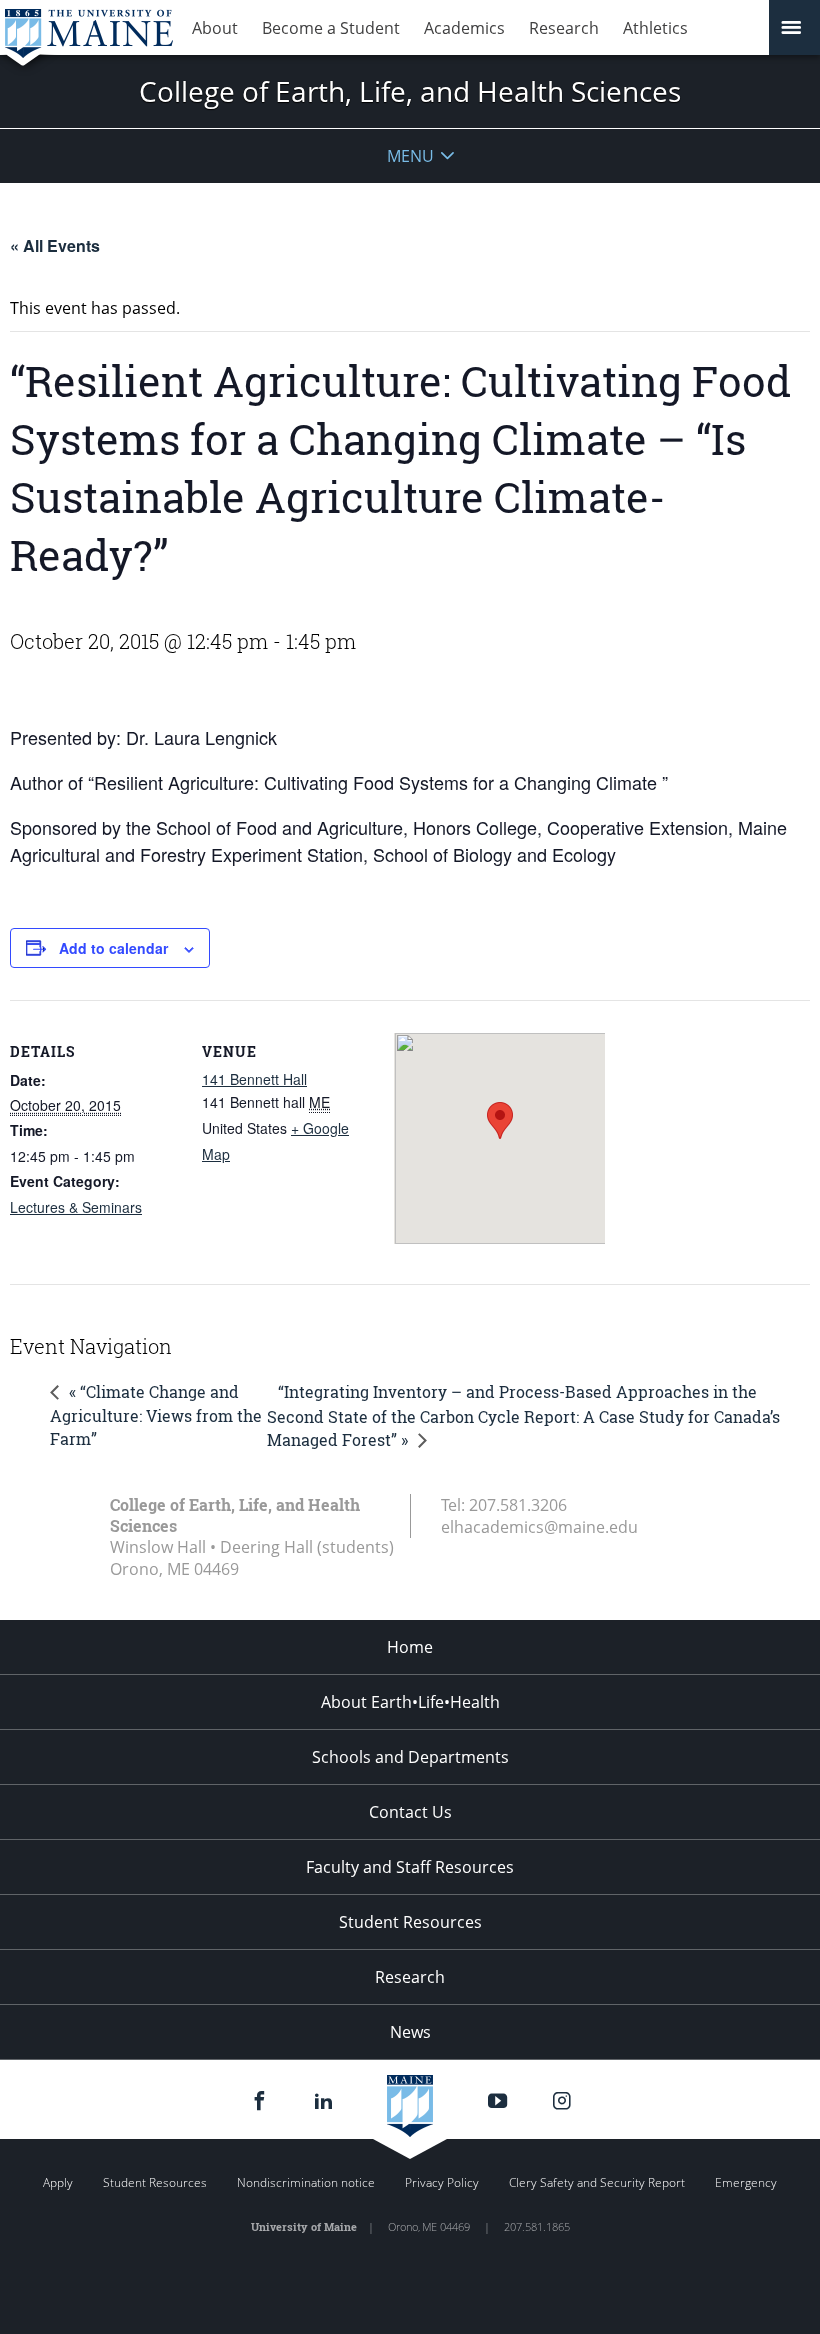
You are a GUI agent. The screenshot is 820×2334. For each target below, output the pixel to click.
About (215, 28)
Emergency (746, 2182)
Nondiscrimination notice (306, 2182)
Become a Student (331, 28)
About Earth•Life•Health (410, 1702)
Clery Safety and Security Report (597, 2182)
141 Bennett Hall (254, 1079)
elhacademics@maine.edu (539, 1527)
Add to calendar (113, 948)
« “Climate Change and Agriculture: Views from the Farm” (156, 1414)
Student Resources (410, 1922)
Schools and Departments (410, 1757)
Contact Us (410, 1812)
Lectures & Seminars (76, 1207)
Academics (464, 28)
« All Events (55, 245)
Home (410, 1647)
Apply (58, 2182)
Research (564, 28)
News (410, 2032)
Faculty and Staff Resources (410, 1867)
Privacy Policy (442, 2182)
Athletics (655, 28)
